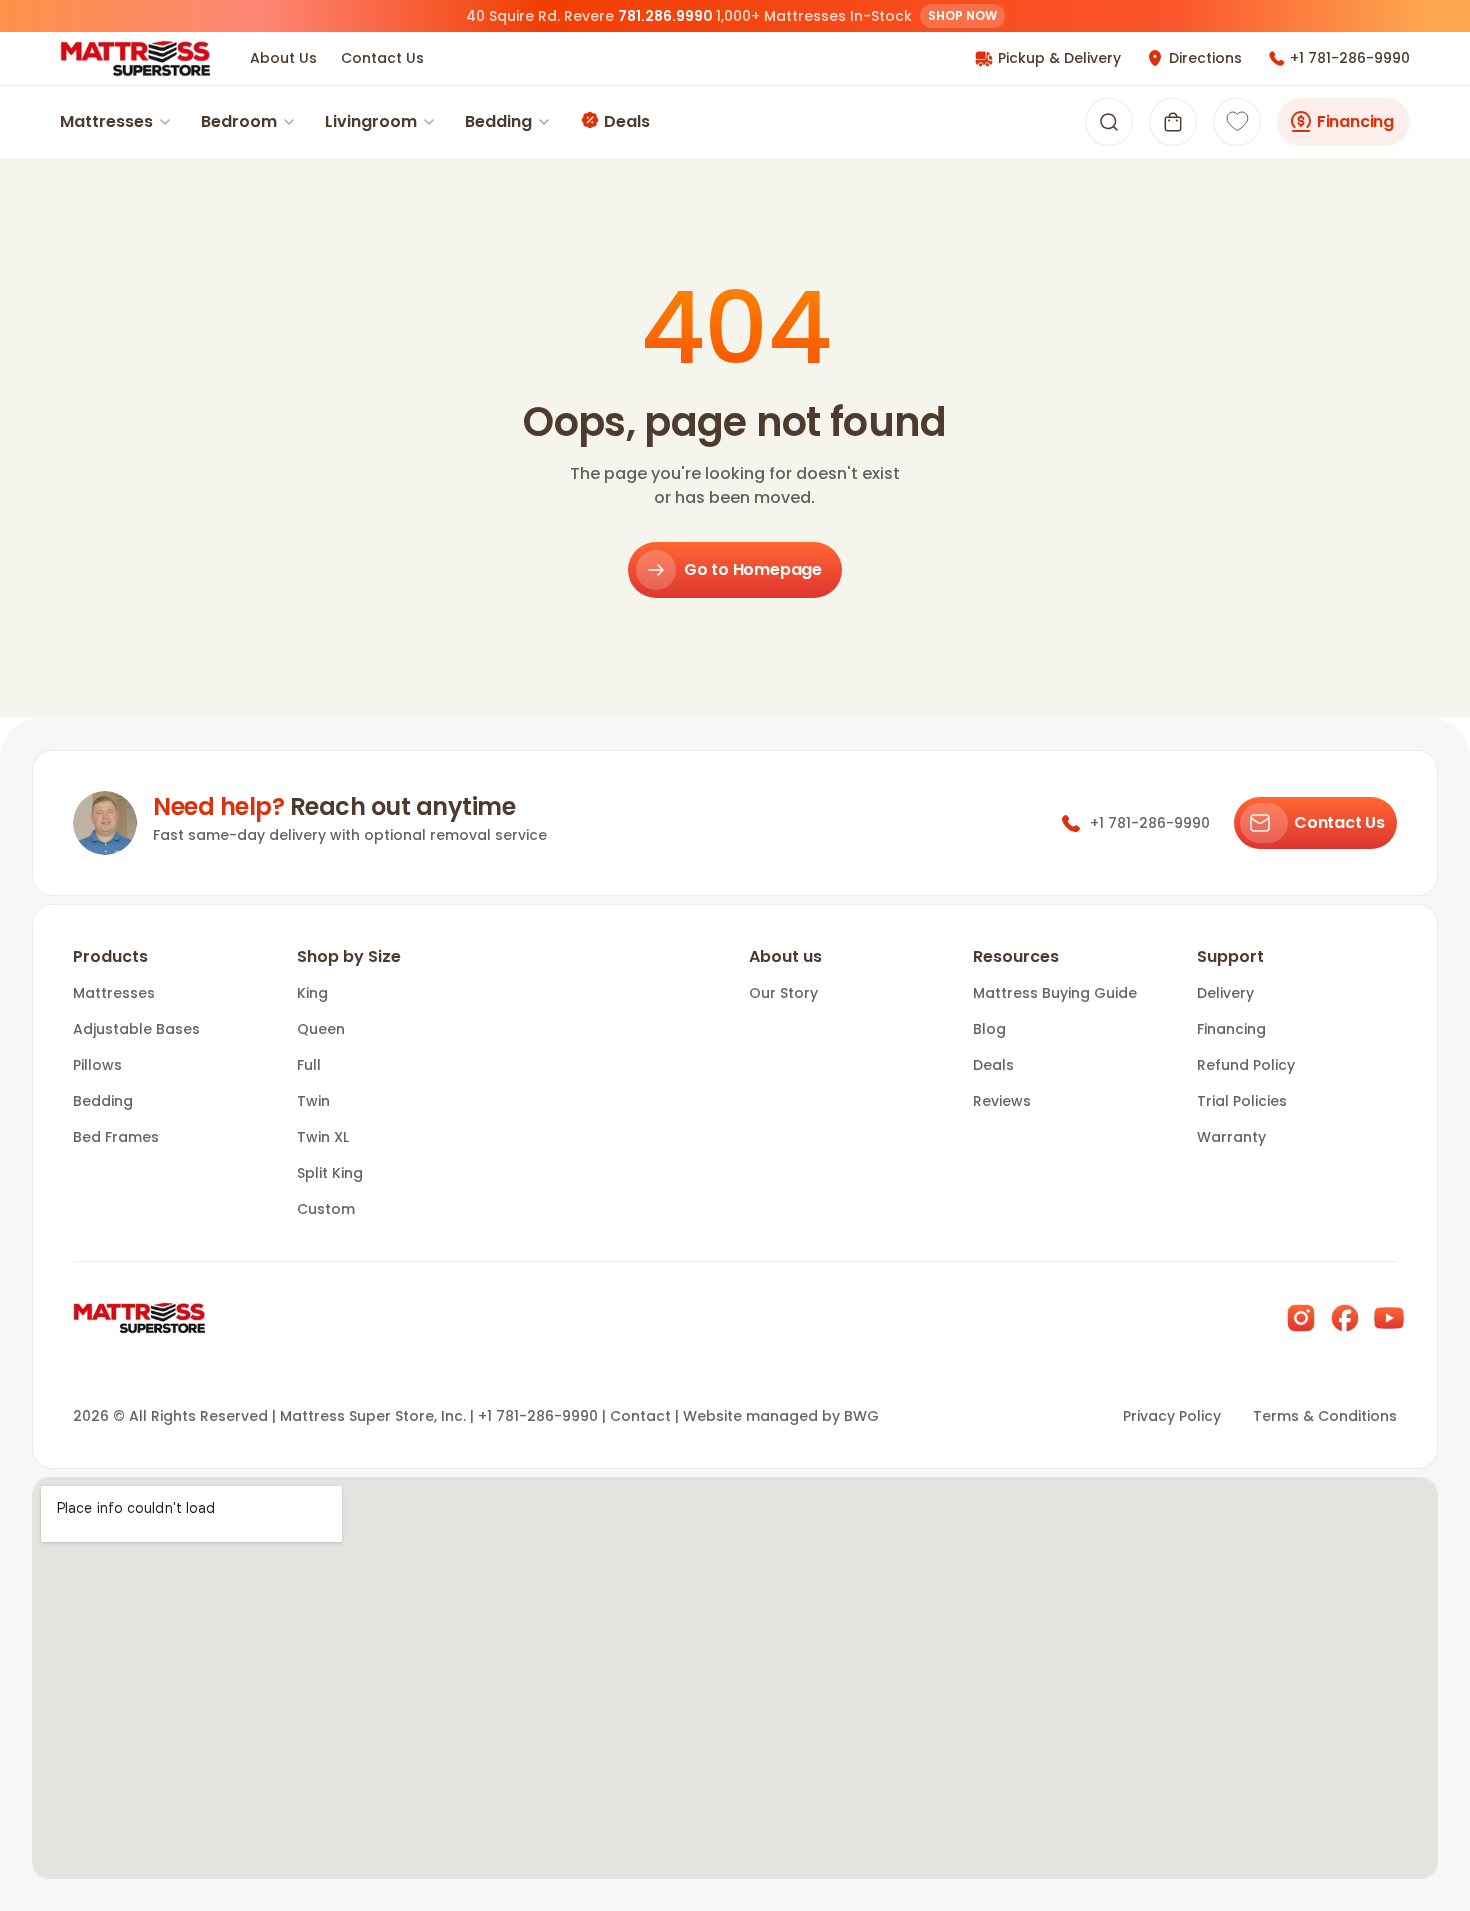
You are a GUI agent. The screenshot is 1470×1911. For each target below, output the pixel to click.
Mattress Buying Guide (1055, 993)
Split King (330, 1173)
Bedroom (239, 121)
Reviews (1002, 1101)
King (312, 993)
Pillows (97, 1065)
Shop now (962, 15)
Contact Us (382, 58)
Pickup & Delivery (1059, 58)
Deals (627, 121)
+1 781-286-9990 (1350, 58)
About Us (283, 58)
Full (309, 1065)
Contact (640, 1416)
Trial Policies (1242, 1101)
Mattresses (106, 121)
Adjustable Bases (136, 1029)
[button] (1173, 122)
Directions (1205, 58)
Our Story (783, 993)
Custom (326, 1209)
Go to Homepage (753, 569)
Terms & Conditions (1325, 1416)
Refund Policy (1246, 1065)
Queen (321, 1029)
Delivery (1225, 993)
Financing (1355, 121)
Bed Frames (116, 1137)
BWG (861, 1416)
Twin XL (323, 1137)
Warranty (1231, 1137)
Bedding (498, 121)
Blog (989, 1029)
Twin (313, 1101)
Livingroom (371, 121)
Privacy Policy (1172, 1416)
